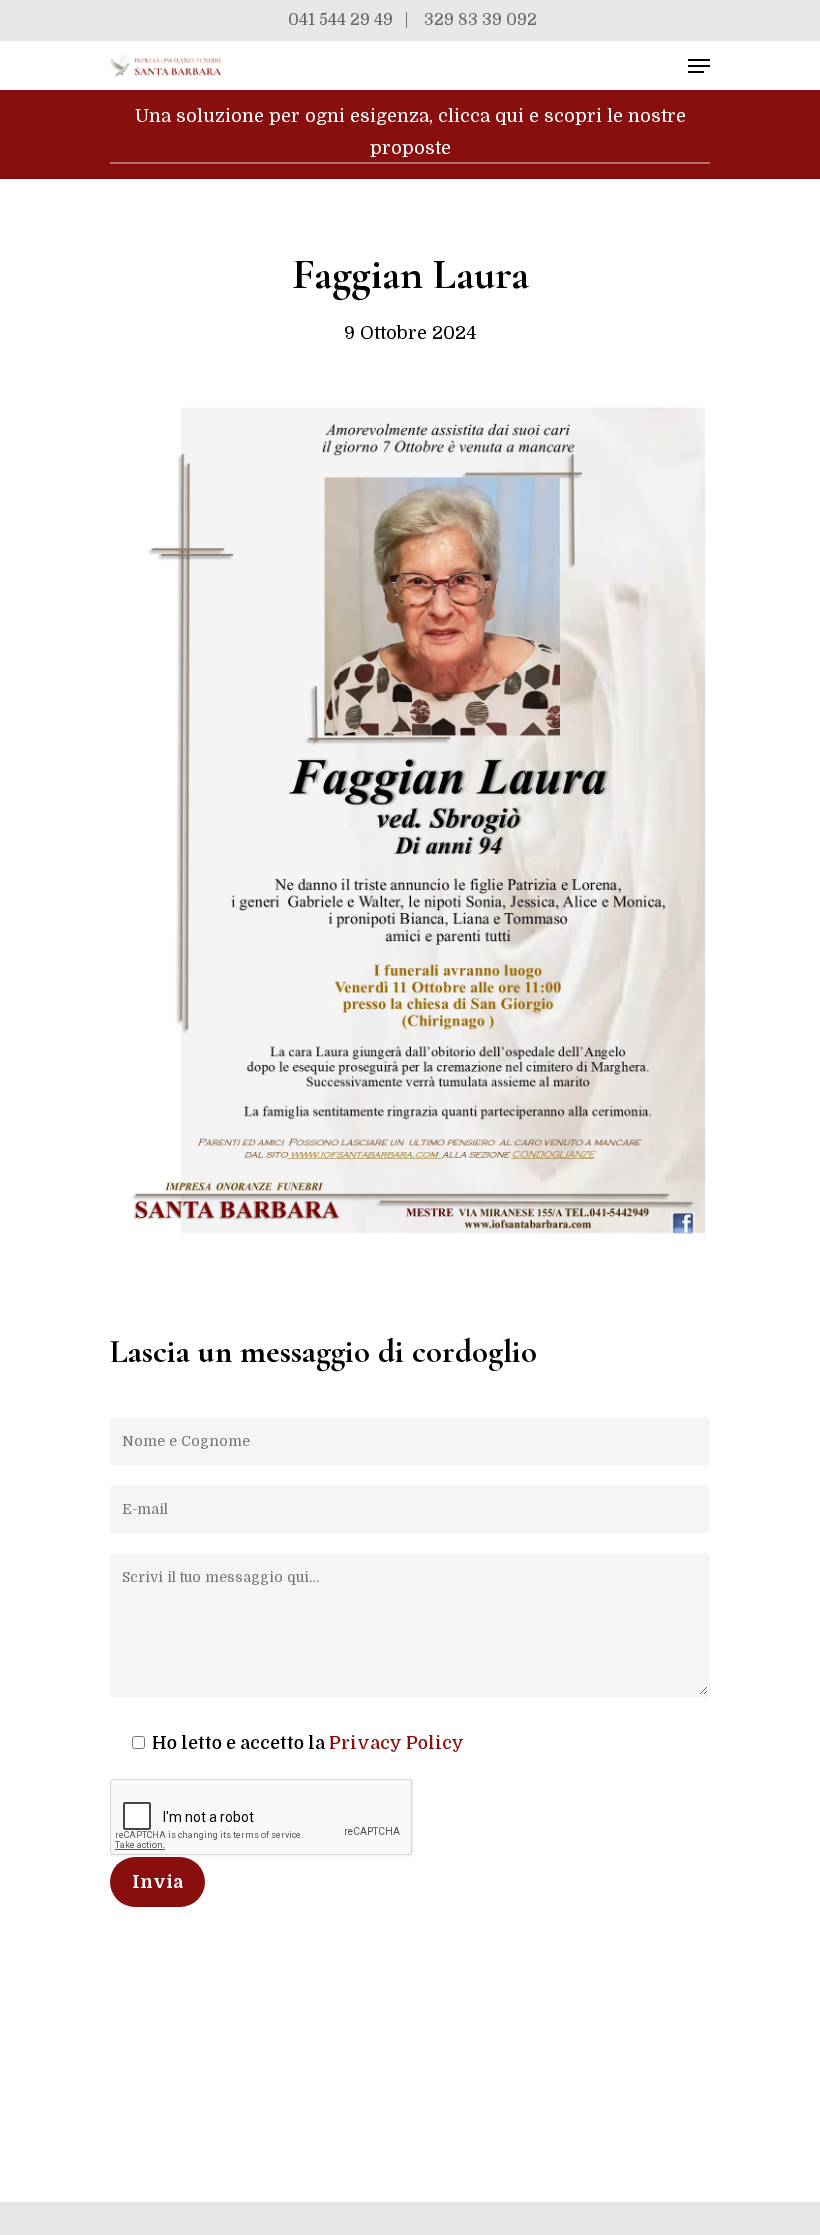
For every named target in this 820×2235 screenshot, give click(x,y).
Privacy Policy (396, 1743)
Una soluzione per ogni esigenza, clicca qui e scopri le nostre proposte (410, 132)
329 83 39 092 (480, 20)
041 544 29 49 (340, 20)
